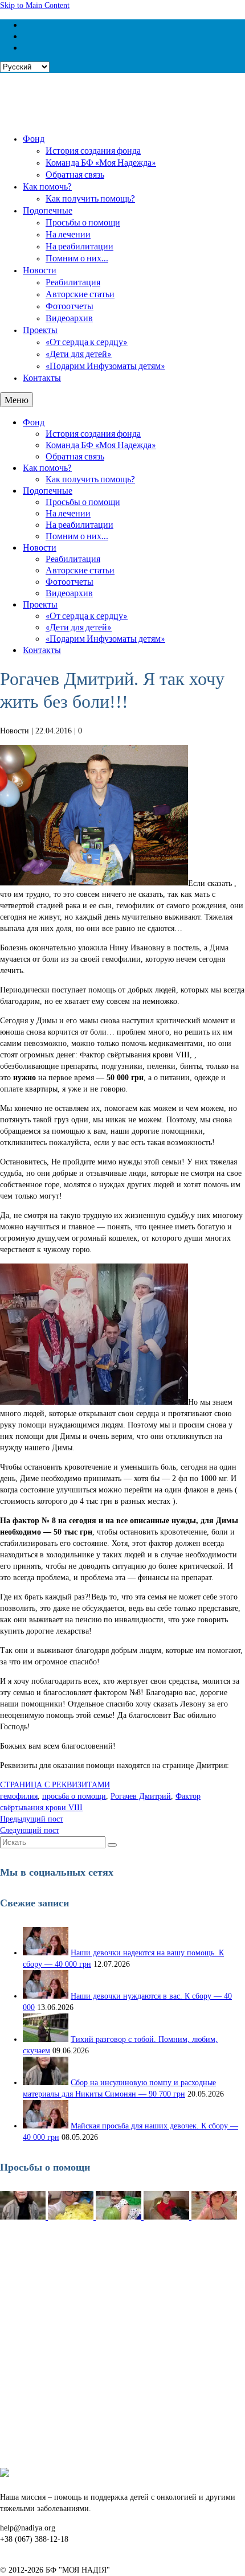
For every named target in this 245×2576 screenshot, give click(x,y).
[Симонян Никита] (24, 2217)
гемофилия (19, 1796)
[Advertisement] (122, 2345)
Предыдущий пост (32, 1819)
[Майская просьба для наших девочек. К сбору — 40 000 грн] (46, 2126)
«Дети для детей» (79, 353)
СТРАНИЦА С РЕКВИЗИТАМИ (55, 1785)
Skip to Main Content (35, 5)
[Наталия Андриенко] (72, 2217)
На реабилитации (79, 246)
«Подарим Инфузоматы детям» (105, 365)
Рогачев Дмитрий (141, 1796)
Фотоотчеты (70, 305)
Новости (40, 270)
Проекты (40, 329)
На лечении (68, 234)
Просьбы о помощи (83, 222)
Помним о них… (77, 258)
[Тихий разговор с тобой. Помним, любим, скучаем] (46, 2039)
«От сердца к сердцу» (87, 341)
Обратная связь (75, 174)
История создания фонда (93, 150)
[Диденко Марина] (214, 2217)
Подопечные (48, 210)
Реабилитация (73, 282)
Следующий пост (30, 1830)
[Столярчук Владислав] (168, 2217)
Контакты (42, 377)
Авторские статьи (80, 294)
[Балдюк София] (120, 2217)
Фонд (34, 138)
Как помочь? (47, 186)
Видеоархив (69, 317)
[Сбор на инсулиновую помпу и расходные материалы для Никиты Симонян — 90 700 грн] (46, 2083)
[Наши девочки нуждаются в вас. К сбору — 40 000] (46, 1996)
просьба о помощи (74, 1796)
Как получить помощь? (90, 198)
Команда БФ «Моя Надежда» (101, 162)
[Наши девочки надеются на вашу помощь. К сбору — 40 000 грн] (46, 1953)
